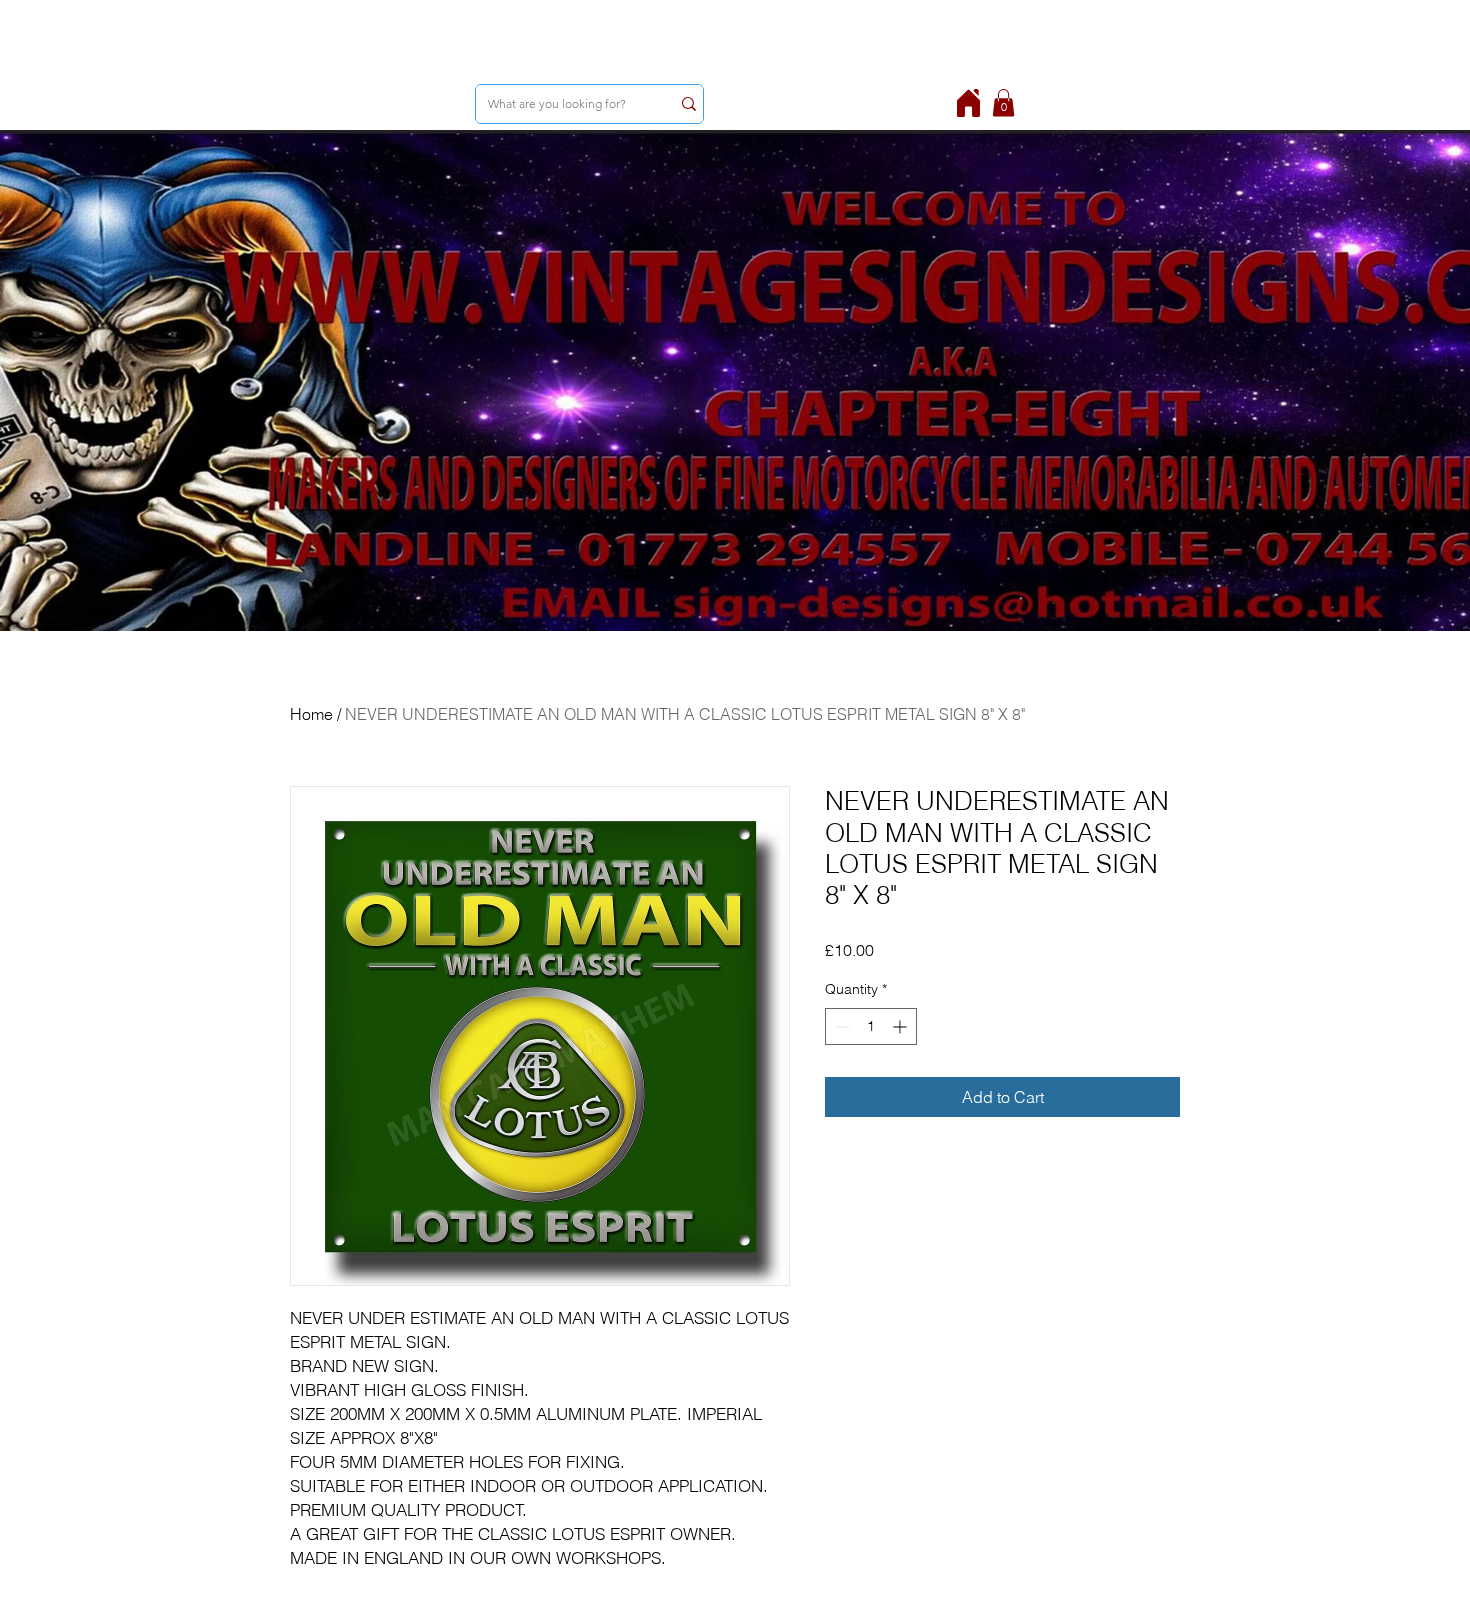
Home (311, 714)
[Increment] (901, 1026)
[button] (1003, 102)
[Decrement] (840, 1026)
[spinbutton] (871, 1026)
